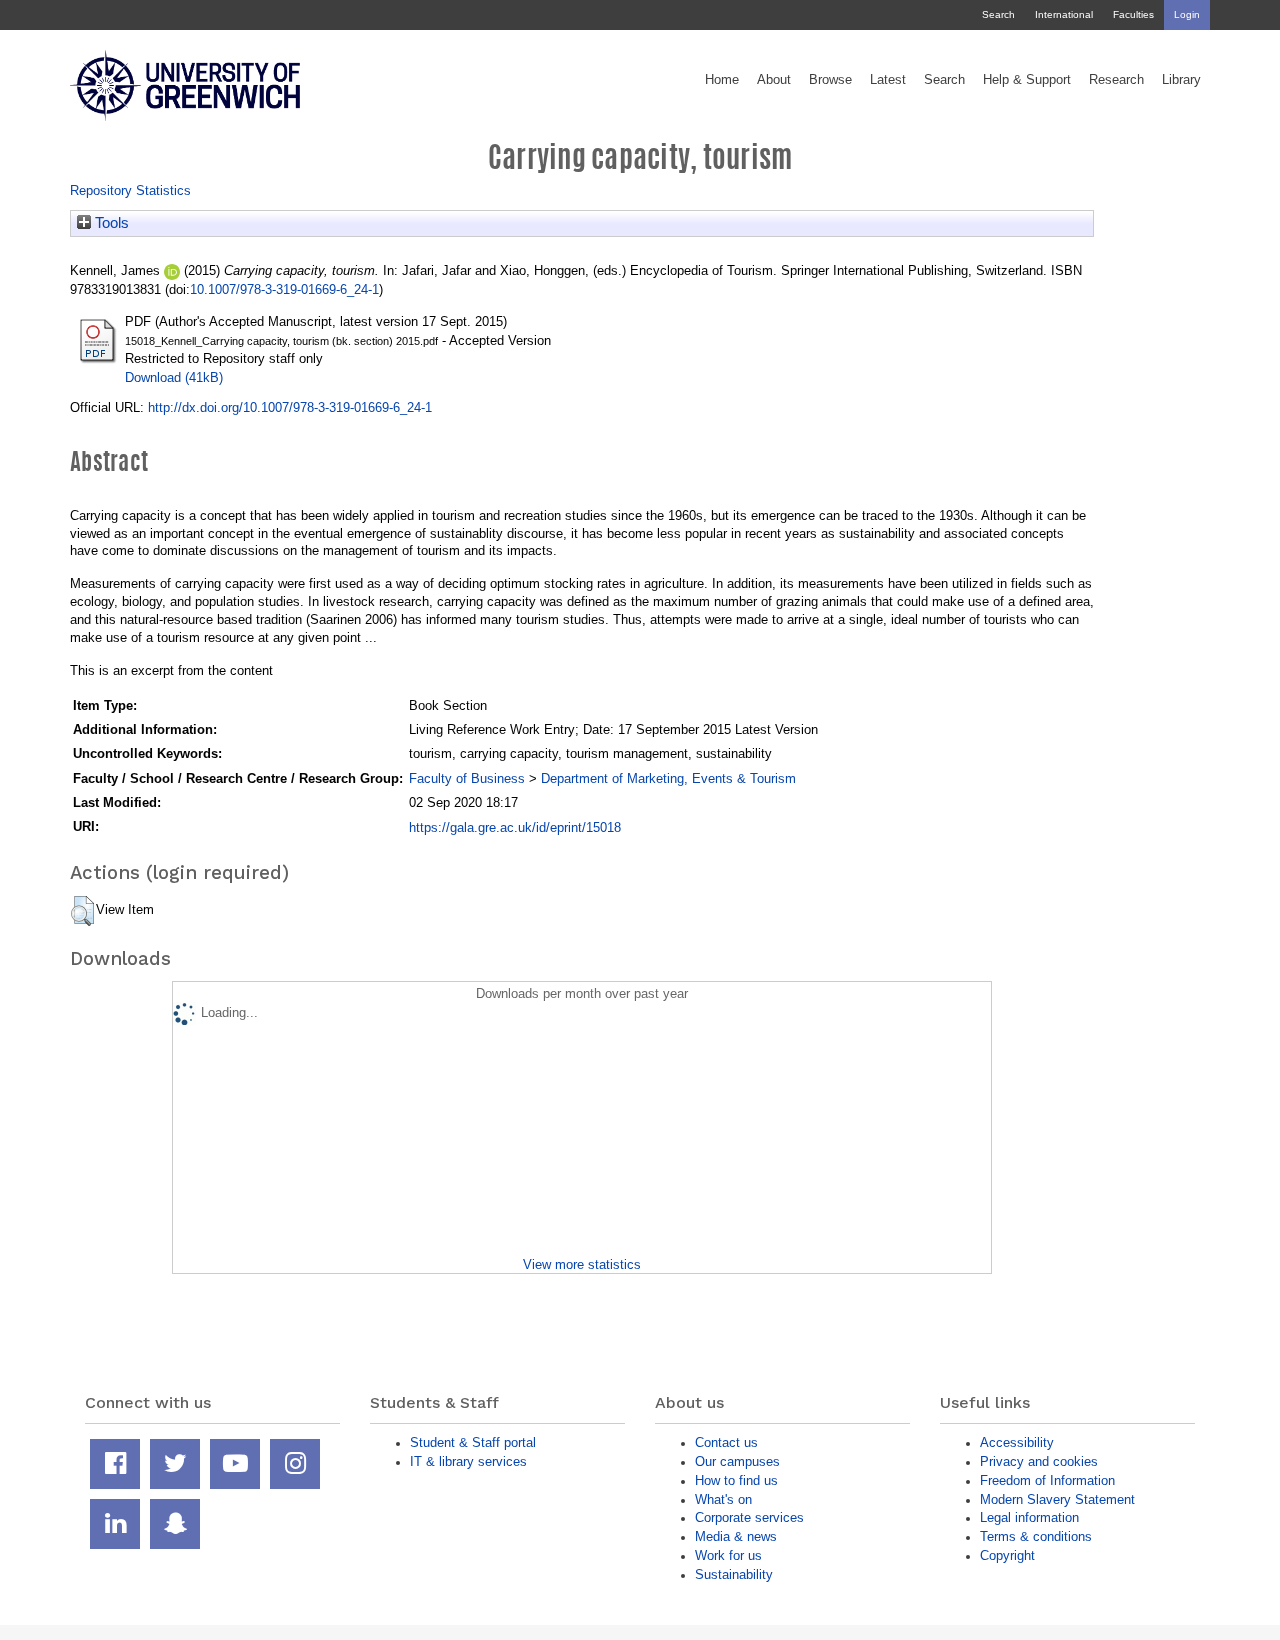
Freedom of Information (1047, 1480)
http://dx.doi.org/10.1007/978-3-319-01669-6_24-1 (290, 407)
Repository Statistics (130, 190)
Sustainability (734, 1574)
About (774, 80)
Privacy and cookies (1039, 1461)
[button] (82, 911)
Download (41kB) (174, 377)
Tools (110, 223)
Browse (830, 80)
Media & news (736, 1536)
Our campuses (737, 1461)
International (1064, 14)
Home (722, 80)
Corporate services (749, 1517)
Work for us (728, 1555)
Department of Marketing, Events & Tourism (668, 778)
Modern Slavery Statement (1057, 1499)
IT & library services (468, 1461)
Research (1116, 80)
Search (998, 14)
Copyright (1007, 1555)
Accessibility (1017, 1442)
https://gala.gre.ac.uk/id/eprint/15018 (515, 827)
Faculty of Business (467, 778)
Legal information (1029, 1517)
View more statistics (582, 1264)
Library (1181, 80)
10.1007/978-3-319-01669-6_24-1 (284, 289)
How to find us (736, 1480)
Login (1187, 14)
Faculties (1133, 14)
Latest (888, 80)
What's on (723, 1499)
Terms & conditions (1036, 1536)
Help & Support (1027, 80)
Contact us (726, 1442)
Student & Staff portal (473, 1442)
